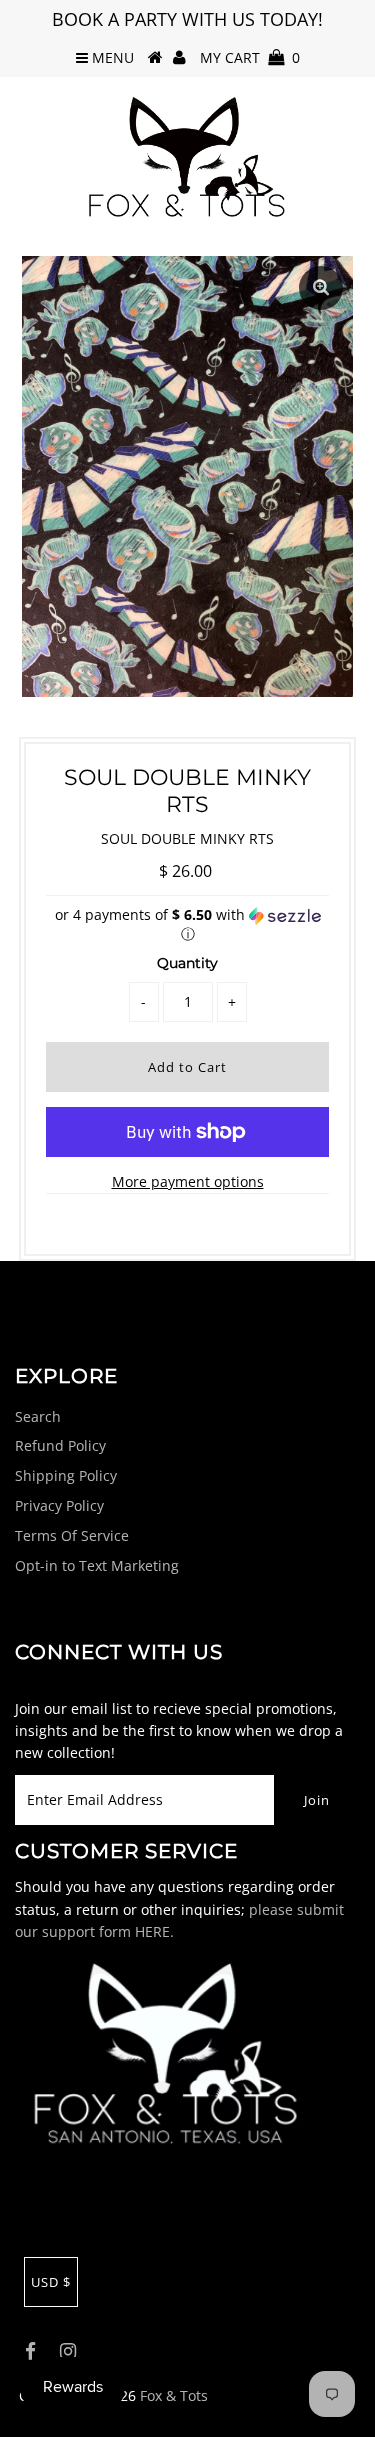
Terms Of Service (72, 1535)
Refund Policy (60, 1445)
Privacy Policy (59, 1505)
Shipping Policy (66, 1475)
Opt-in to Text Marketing (97, 1565)
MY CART (250, 57)
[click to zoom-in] (321, 288)
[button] (188, 925)
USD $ (51, 2282)
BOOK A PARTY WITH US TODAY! (187, 19)
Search (38, 1416)
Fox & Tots (174, 2395)
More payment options (188, 1181)
